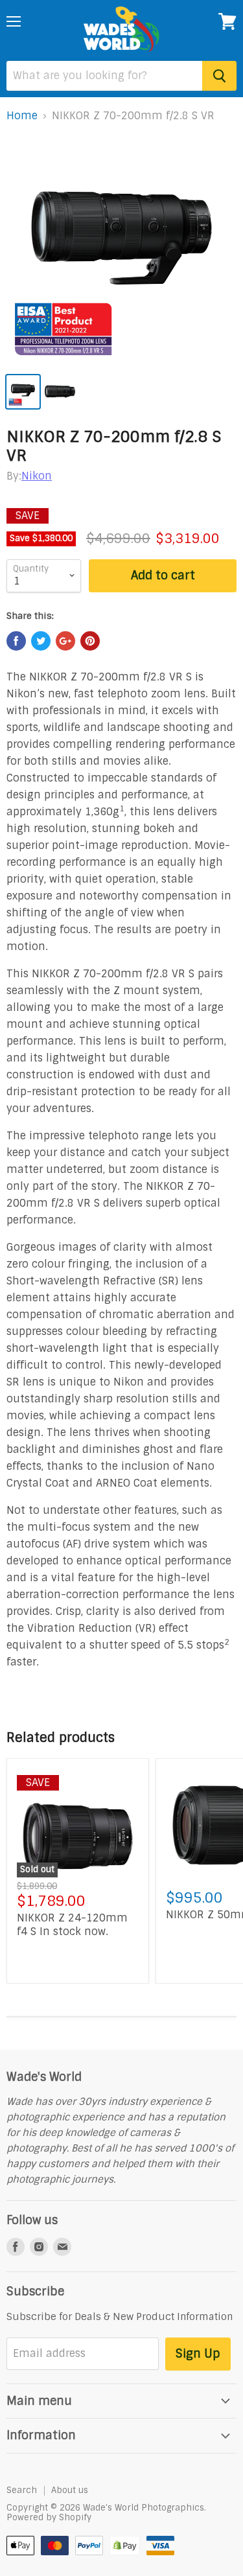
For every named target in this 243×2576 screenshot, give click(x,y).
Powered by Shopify (49, 2517)
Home (22, 116)
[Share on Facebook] (16, 641)
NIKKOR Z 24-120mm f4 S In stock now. (72, 1925)
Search (22, 2490)
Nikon (37, 476)
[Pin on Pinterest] (90, 641)
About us (70, 2490)
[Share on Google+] (65, 641)
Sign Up (198, 2354)
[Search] (219, 76)
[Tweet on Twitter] (41, 641)
